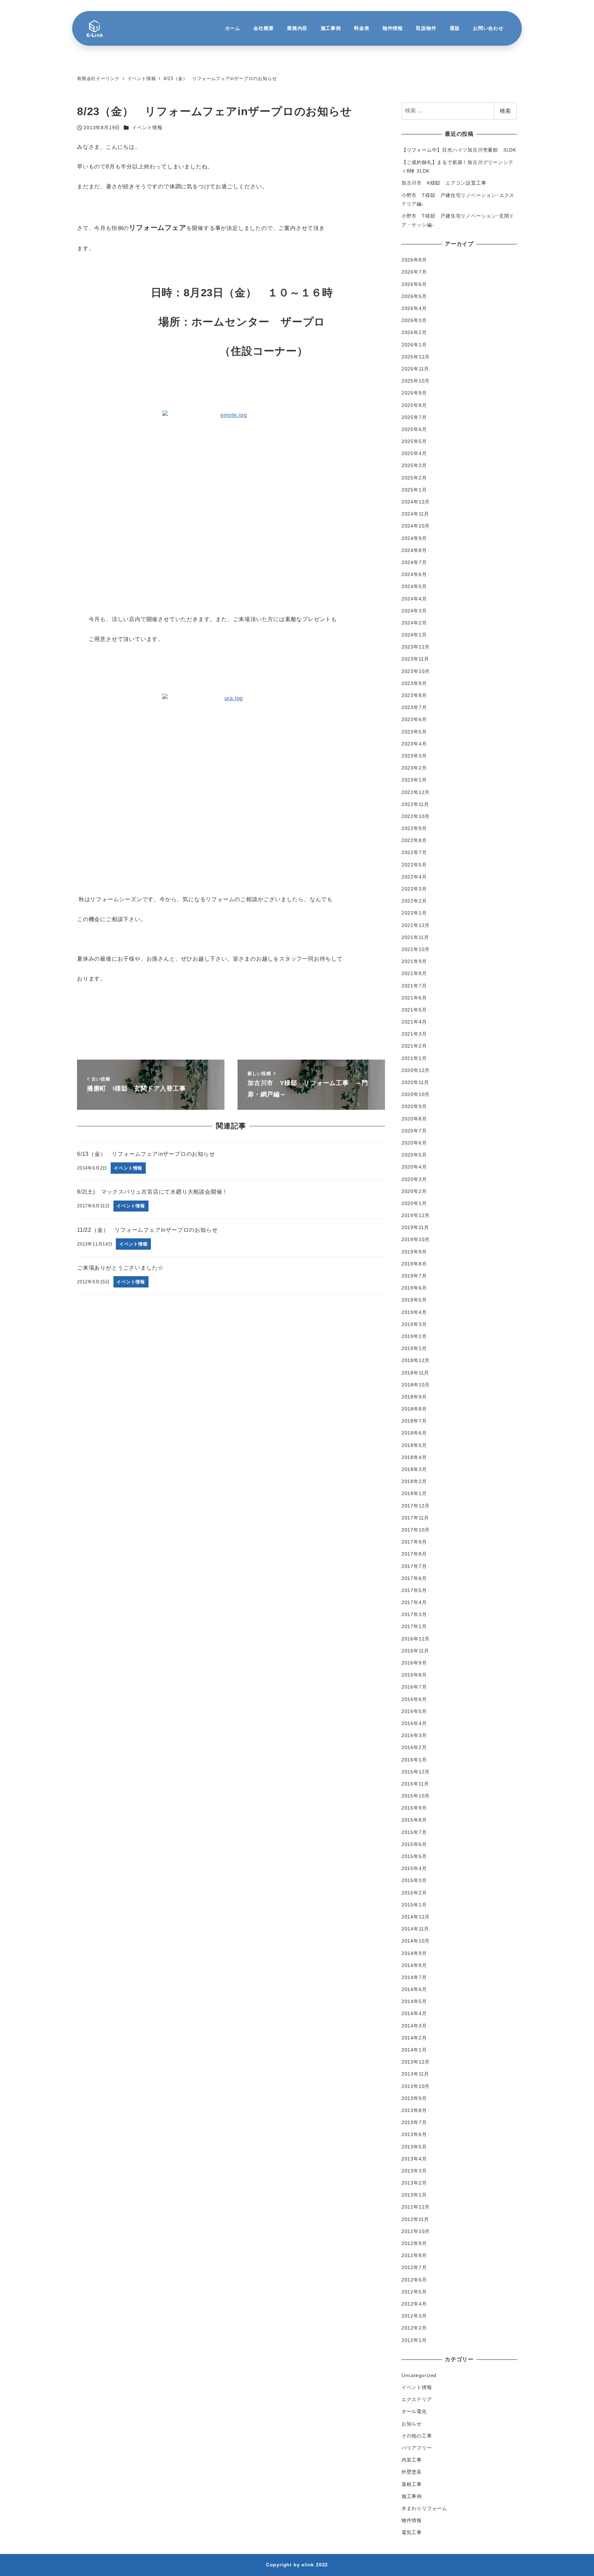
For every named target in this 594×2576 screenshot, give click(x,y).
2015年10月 (416, 1796)
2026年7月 (414, 272)
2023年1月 (414, 780)
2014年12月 (416, 1917)
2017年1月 (414, 1626)
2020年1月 (414, 1203)
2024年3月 (414, 611)
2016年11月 (415, 1651)
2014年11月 (415, 1929)
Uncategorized (419, 2375)
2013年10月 (416, 2086)
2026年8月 (414, 260)
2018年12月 (416, 1360)
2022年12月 (416, 792)
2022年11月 (415, 804)
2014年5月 (414, 2001)
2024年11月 (415, 514)
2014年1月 (414, 2050)
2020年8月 (414, 1119)
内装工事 (412, 2460)
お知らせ (412, 2424)
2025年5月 (414, 441)
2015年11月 (415, 1784)
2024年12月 (416, 502)
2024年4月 (414, 599)
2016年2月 (414, 1747)
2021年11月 (415, 937)
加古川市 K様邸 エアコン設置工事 (444, 183)
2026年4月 (414, 308)
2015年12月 (416, 1772)
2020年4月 (414, 1167)
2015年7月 (414, 1832)
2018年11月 (415, 1373)
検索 (505, 111)
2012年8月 (414, 2255)
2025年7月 (414, 417)
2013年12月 (416, 2062)
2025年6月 (414, 429)
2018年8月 (414, 1409)
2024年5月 (414, 586)
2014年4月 (414, 2013)
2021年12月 (416, 925)
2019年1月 (414, 1348)
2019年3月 (414, 1324)
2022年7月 (414, 852)
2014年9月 (414, 1953)
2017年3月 (414, 1614)
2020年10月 (416, 1094)
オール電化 (414, 2411)
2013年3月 (414, 2171)
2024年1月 (414, 635)
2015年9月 (414, 1808)
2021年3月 (414, 1034)
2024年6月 (414, 574)
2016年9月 (414, 1663)
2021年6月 (414, 998)
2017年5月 (414, 1590)
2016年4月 (414, 1723)
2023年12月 (416, 647)
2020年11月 (415, 1082)
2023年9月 (414, 683)
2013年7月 (414, 2122)
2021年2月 (414, 1046)
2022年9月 (414, 828)
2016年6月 (414, 1699)
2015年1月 (414, 1905)
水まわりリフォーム (424, 2508)
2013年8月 (414, 2110)
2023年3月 (414, 756)
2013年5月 (414, 2147)
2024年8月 (414, 550)
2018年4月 (414, 1457)
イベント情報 (147, 128)
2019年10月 (416, 1239)
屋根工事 (412, 2484)
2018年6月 (414, 1433)
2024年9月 (414, 538)
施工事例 (412, 2496)
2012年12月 (416, 2207)
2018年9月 (414, 1397)
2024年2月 (414, 623)
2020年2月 (414, 1191)
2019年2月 (414, 1336)
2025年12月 (416, 357)
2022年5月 (414, 865)
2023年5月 (414, 732)
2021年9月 (414, 961)
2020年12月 (416, 1070)
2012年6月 (414, 2280)
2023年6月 (414, 719)
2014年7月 (414, 1977)
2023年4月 (414, 744)
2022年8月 (414, 840)
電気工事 (412, 2532)
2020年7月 (414, 1131)
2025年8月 (414, 405)
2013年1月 (414, 2195)
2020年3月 (414, 1179)
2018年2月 (414, 1481)
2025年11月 (415, 369)
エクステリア (417, 2399)
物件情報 (412, 2520)
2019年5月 (414, 1300)
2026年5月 (414, 296)
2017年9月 (414, 1542)
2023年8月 (414, 695)
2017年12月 (416, 1506)
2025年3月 (414, 465)
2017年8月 (414, 1554)
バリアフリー (417, 2448)
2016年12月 (416, 1639)
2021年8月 (414, 973)
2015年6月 (414, 1844)
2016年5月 (414, 1711)
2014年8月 (414, 1965)
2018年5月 (414, 1445)
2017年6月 (414, 1578)
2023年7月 (414, 707)
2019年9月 (414, 1252)
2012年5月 (414, 2292)
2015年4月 (414, 1868)
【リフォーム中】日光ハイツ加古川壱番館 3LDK (459, 150)
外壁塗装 (412, 2472)
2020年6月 (414, 1143)
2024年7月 (414, 562)
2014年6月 (414, 1989)
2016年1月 (414, 1760)
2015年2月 (414, 1893)
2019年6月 (414, 1288)
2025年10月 (416, 381)
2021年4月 (414, 1022)
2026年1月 (414, 345)
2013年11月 (415, 2074)
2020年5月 (414, 1155)
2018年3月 (414, 1469)
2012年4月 (414, 2304)
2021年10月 (416, 949)
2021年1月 (414, 1058)
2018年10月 (416, 1385)
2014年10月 (416, 1941)
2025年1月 (414, 490)
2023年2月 (414, 768)
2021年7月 (414, 986)
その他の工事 (417, 2436)
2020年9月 (414, 1106)
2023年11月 (415, 659)
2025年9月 (414, 393)
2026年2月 (414, 332)
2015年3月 (414, 1880)
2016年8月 (414, 1675)
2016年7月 (414, 1687)
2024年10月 (416, 526)
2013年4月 (414, 2159)
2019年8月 (414, 1264)
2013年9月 (414, 2098)
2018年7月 (414, 1421)
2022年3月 (414, 889)
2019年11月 (415, 1227)
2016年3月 (414, 1735)
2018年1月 (414, 1493)
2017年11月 (415, 1518)
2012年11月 (415, 2219)
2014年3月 (414, 2026)
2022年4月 (414, 877)
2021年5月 (414, 1010)
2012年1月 (414, 2340)
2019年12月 (416, 1215)
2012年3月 (414, 2316)
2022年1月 (414, 913)
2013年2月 (414, 2183)
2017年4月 (414, 1602)
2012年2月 (414, 2328)
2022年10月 (416, 816)
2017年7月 (414, 1566)
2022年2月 (414, 901)
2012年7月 (414, 2267)
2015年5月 (414, 1856)
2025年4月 (414, 453)
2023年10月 (416, 671)
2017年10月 (416, 1530)
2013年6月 (414, 2134)
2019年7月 (414, 1276)
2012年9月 (414, 2243)
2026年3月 (414, 320)
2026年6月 (414, 284)
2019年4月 (414, 1312)
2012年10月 (416, 2231)
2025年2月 (414, 478)
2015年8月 (414, 1820)
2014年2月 (414, 2038)
